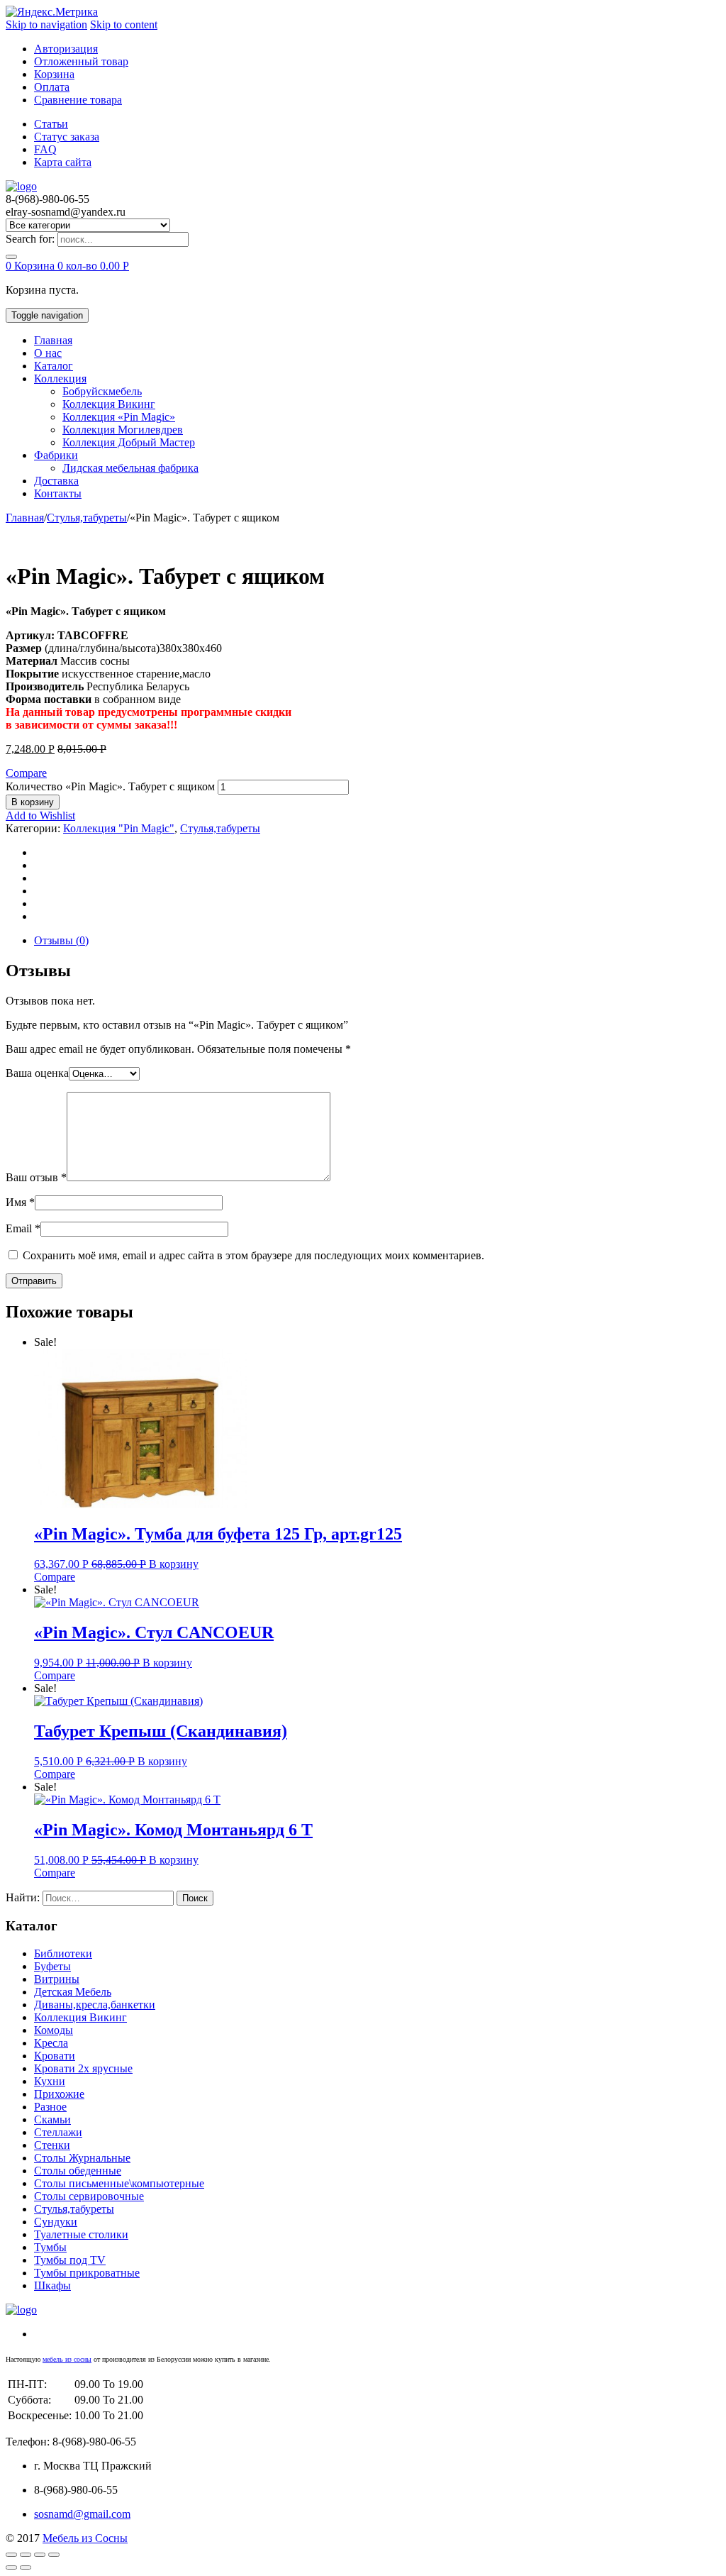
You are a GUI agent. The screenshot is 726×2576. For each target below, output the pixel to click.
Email (23, 1228)
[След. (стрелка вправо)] (26, 2567)
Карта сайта (63, 162)
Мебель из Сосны (85, 2538)
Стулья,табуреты (87, 518)
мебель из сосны (67, 2359)
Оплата (52, 87)
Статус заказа (67, 137)
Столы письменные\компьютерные (119, 2183)
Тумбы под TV (70, 2260)
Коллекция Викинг (109, 404)
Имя (20, 1202)
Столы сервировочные (89, 2196)
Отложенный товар (81, 61)
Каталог (54, 366)
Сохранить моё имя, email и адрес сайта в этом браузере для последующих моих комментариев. (253, 1255)
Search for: (30, 239)
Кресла (51, 2043)
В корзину (33, 802)
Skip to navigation (46, 24)
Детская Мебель (73, 1992)
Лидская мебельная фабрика (130, 468)
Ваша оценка (37, 1073)
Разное (50, 2107)
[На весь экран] (40, 2555)
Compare (26, 773)
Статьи (51, 124)
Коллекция (60, 378)
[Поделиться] (26, 2555)
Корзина (54, 74)
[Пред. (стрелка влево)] (11, 2567)
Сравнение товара (78, 100)
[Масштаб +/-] (54, 2555)
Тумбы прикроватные (87, 2273)
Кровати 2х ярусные (83, 2068)
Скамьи (52, 2119)
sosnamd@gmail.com (82, 2514)
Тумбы (50, 2247)
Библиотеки (63, 1953)
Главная (53, 340)
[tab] (377, 941)
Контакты (58, 493)
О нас (48, 353)
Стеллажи (58, 2132)
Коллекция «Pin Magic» (119, 417)
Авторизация (66, 49)
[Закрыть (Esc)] (11, 2555)
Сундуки (56, 2222)
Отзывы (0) (61, 940)
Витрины (57, 1979)
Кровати (55, 2056)
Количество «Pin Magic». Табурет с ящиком (110, 786)
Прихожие (59, 2094)
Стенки (52, 2145)
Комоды (54, 2030)
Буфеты (52, 1966)
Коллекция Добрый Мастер (129, 442)
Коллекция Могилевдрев (123, 430)
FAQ (45, 149)
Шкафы (52, 2285)
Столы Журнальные (82, 2158)
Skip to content (124, 24)
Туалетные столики (81, 2234)
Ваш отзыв (36, 1177)
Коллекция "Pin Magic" (119, 828)
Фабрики (56, 455)
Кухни (50, 2081)
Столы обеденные (78, 2171)
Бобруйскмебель (102, 391)
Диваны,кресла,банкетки (95, 2005)
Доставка (56, 481)
